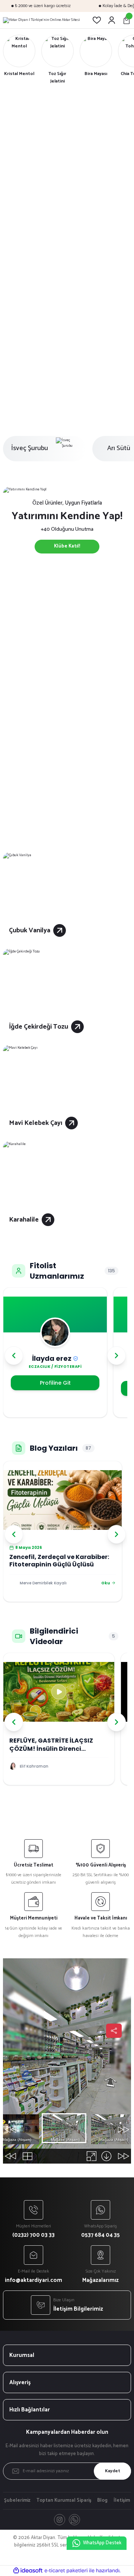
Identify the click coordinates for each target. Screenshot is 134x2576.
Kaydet (113, 2471)
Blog (102, 2501)
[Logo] (42, 20)
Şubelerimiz (17, 2501)
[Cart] (127, 20)
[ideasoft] (28, 2571)
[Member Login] (112, 20)
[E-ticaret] (66, 2571)
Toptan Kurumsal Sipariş (64, 2501)
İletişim (122, 2501)
